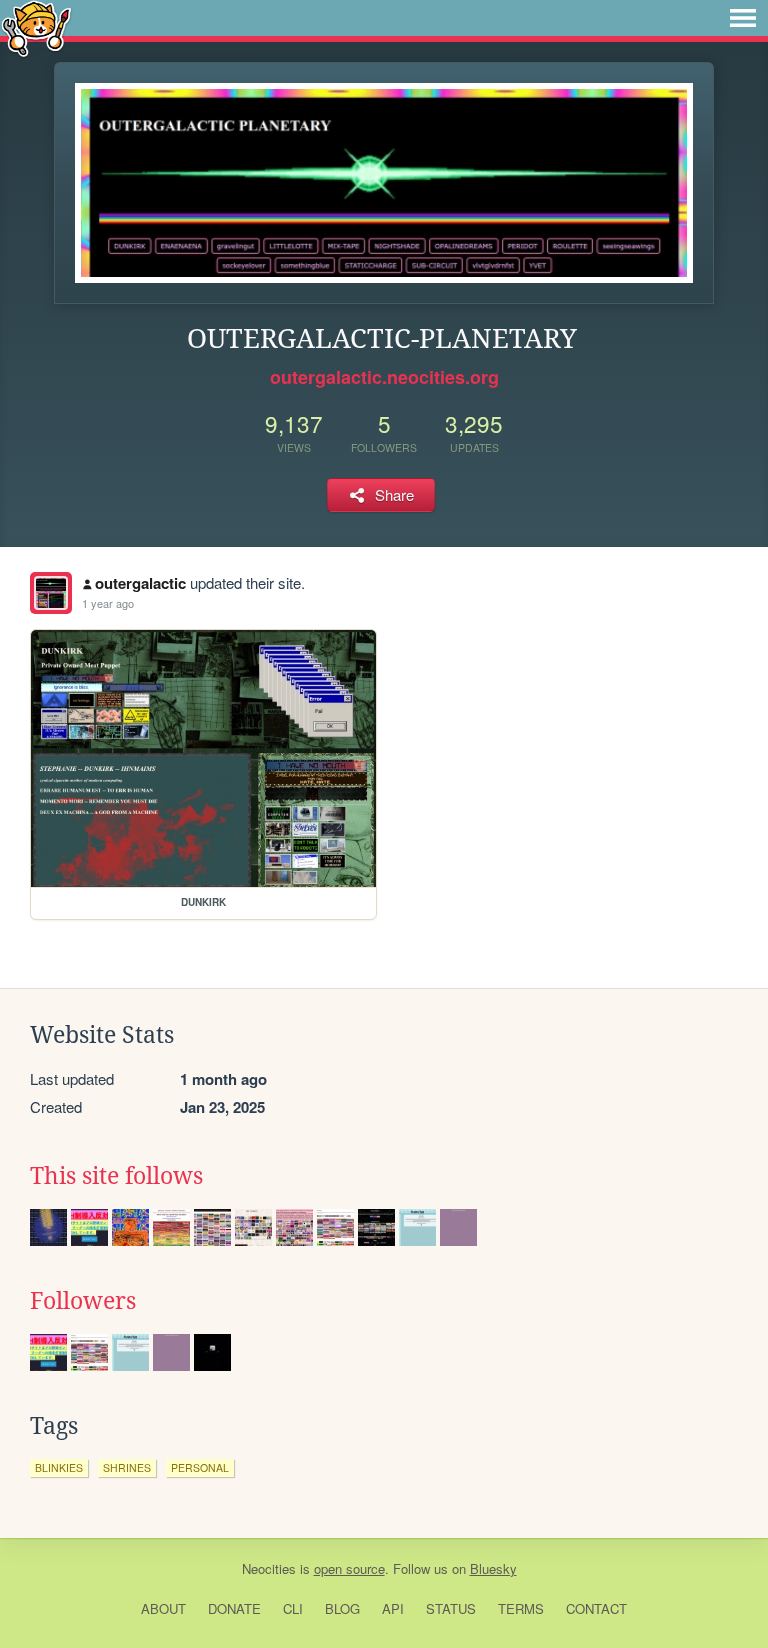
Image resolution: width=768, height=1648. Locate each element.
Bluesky (493, 1568)
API (393, 1608)
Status (451, 1608)
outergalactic (140, 583)
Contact (596, 1608)
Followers (83, 1301)
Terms (521, 1608)
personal (200, 1467)
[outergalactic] (51, 593)
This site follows (116, 1176)
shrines (127, 1467)
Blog (342, 1608)
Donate (234, 1608)
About (163, 1608)
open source (349, 1568)
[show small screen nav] (743, 18)
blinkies (59, 1467)
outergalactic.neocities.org (384, 377)
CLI (293, 1608)
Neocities (269, 1568)
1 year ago (108, 603)
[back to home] (36, 27)
